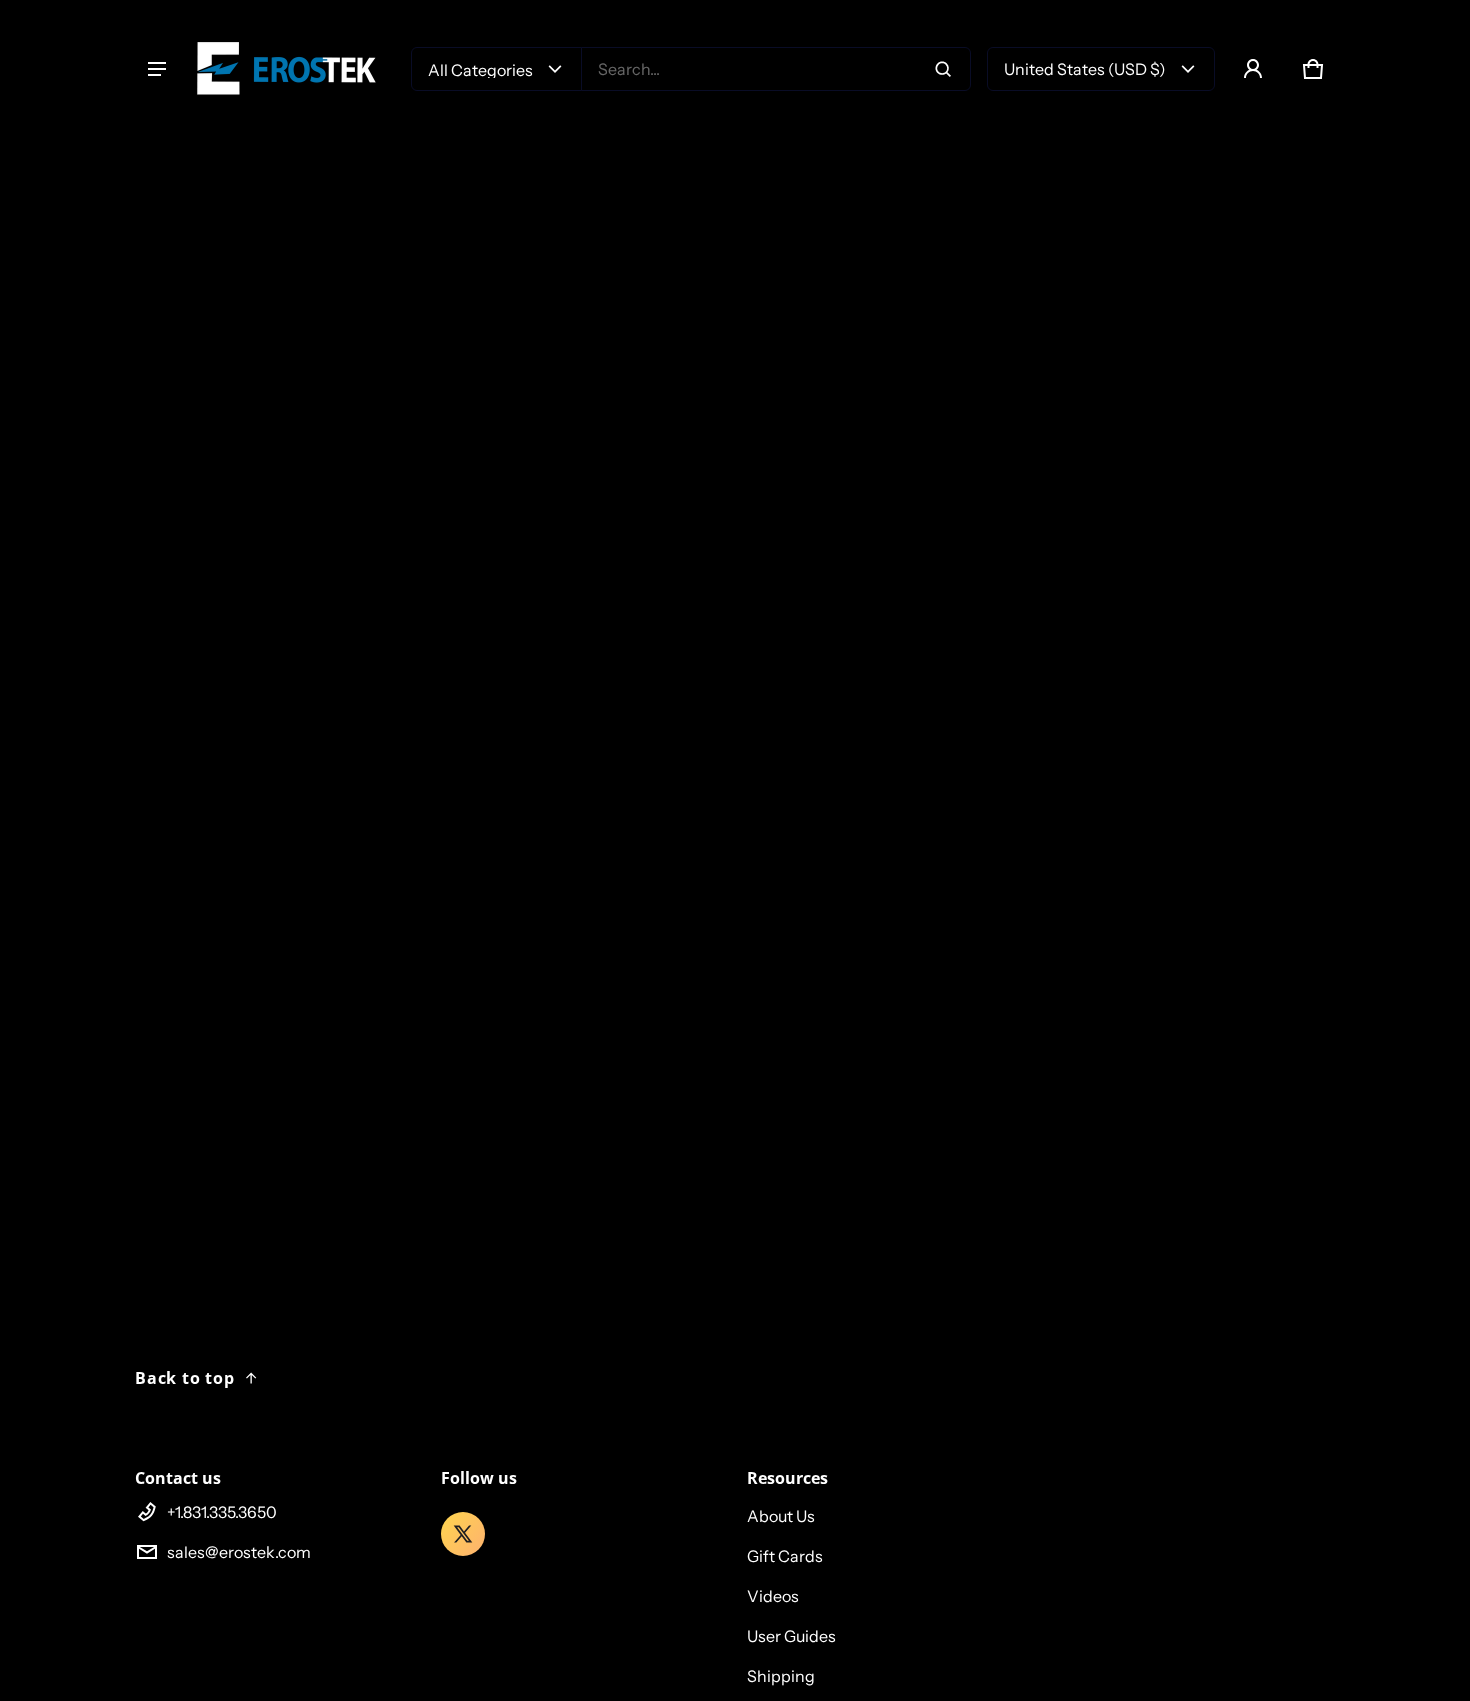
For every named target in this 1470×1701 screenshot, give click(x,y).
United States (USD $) (1085, 69)
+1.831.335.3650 (222, 1512)
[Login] (1253, 69)
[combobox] (776, 69)
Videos (773, 1596)
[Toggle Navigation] (157, 69)
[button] (1313, 69)
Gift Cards (785, 1556)
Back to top (185, 1378)
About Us (781, 1516)
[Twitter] (463, 1534)
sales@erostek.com (239, 1552)
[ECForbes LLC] (295, 68)
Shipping (781, 1676)
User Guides (791, 1636)
